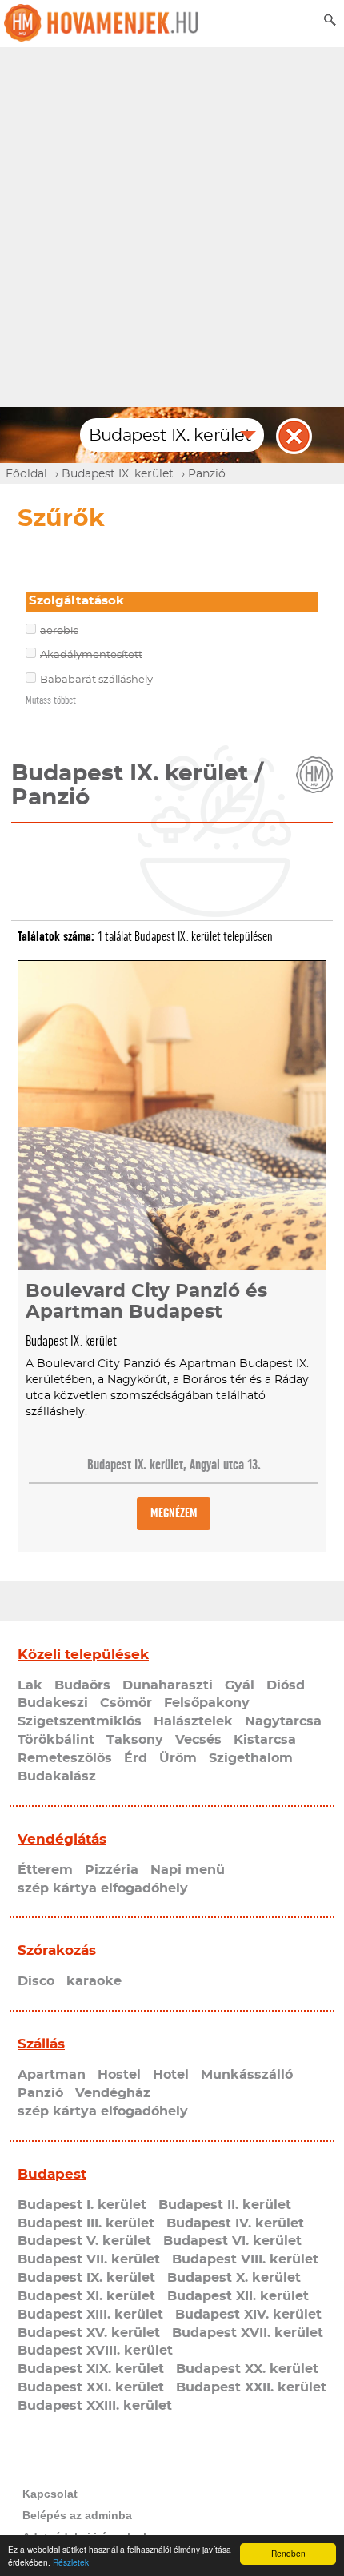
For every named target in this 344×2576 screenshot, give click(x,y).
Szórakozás (57, 1950)
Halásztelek (193, 1721)
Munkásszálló (247, 2075)
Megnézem (174, 1513)
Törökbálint (56, 1740)
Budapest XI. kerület (86, 2296)
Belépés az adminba (77, 2515)
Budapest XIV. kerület (248, 2315)
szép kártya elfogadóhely (103, 1888)
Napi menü (188, 1870)
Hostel (119, 2075)
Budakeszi (53, 1703)
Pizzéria (112, 1870)
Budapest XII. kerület (238, 2296)
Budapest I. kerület (82, 2205)
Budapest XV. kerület (89, 2333)
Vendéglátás (62, 1839)
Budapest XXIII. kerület (95, 2406)
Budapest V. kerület (84, 2241)
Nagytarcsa (283, 1721)
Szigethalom (251, 1758)
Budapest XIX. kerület (91, 2369)
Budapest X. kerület (234, 2278)
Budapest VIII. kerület (245, 2259)
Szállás (41, 2044)
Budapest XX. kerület (247, 2369)
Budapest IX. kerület (86, 2278)
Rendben (288, 2553)
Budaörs (82, 1685)
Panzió (40, 2093)
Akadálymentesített (91, 655)
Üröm (178, 1758)
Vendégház (113, 2093)
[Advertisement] (172, 227)
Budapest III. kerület (86, 2223)
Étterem (45, 1870)
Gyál (240, 1685)
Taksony (135, 1740)
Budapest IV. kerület (235, 2223)
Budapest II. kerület (225, 2205)
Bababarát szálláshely (96, 680)
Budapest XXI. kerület (91, 2387)
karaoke (94, 1981)
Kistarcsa (265, 1740)
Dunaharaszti (168, 1685)
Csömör (126, 1703)
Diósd (286, 1685)
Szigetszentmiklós (80, 1721)
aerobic (59, 631)
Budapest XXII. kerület (251, 2387)
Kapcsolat (50, 2494)
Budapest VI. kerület (232, 2241)
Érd (136, 1758)
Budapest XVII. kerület (248, 2333)
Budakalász (57, 1776)
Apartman (52, 2075)
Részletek (71, 2562)
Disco (36, 1981)
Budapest (52, 2174)
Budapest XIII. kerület (90, 2315)
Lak (30, 1685)
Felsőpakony (207, 1703)
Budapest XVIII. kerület (95, 2351)
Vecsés (198, 1740)
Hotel (171, 2075)
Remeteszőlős (65, 1758)
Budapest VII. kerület (89, 2259)
